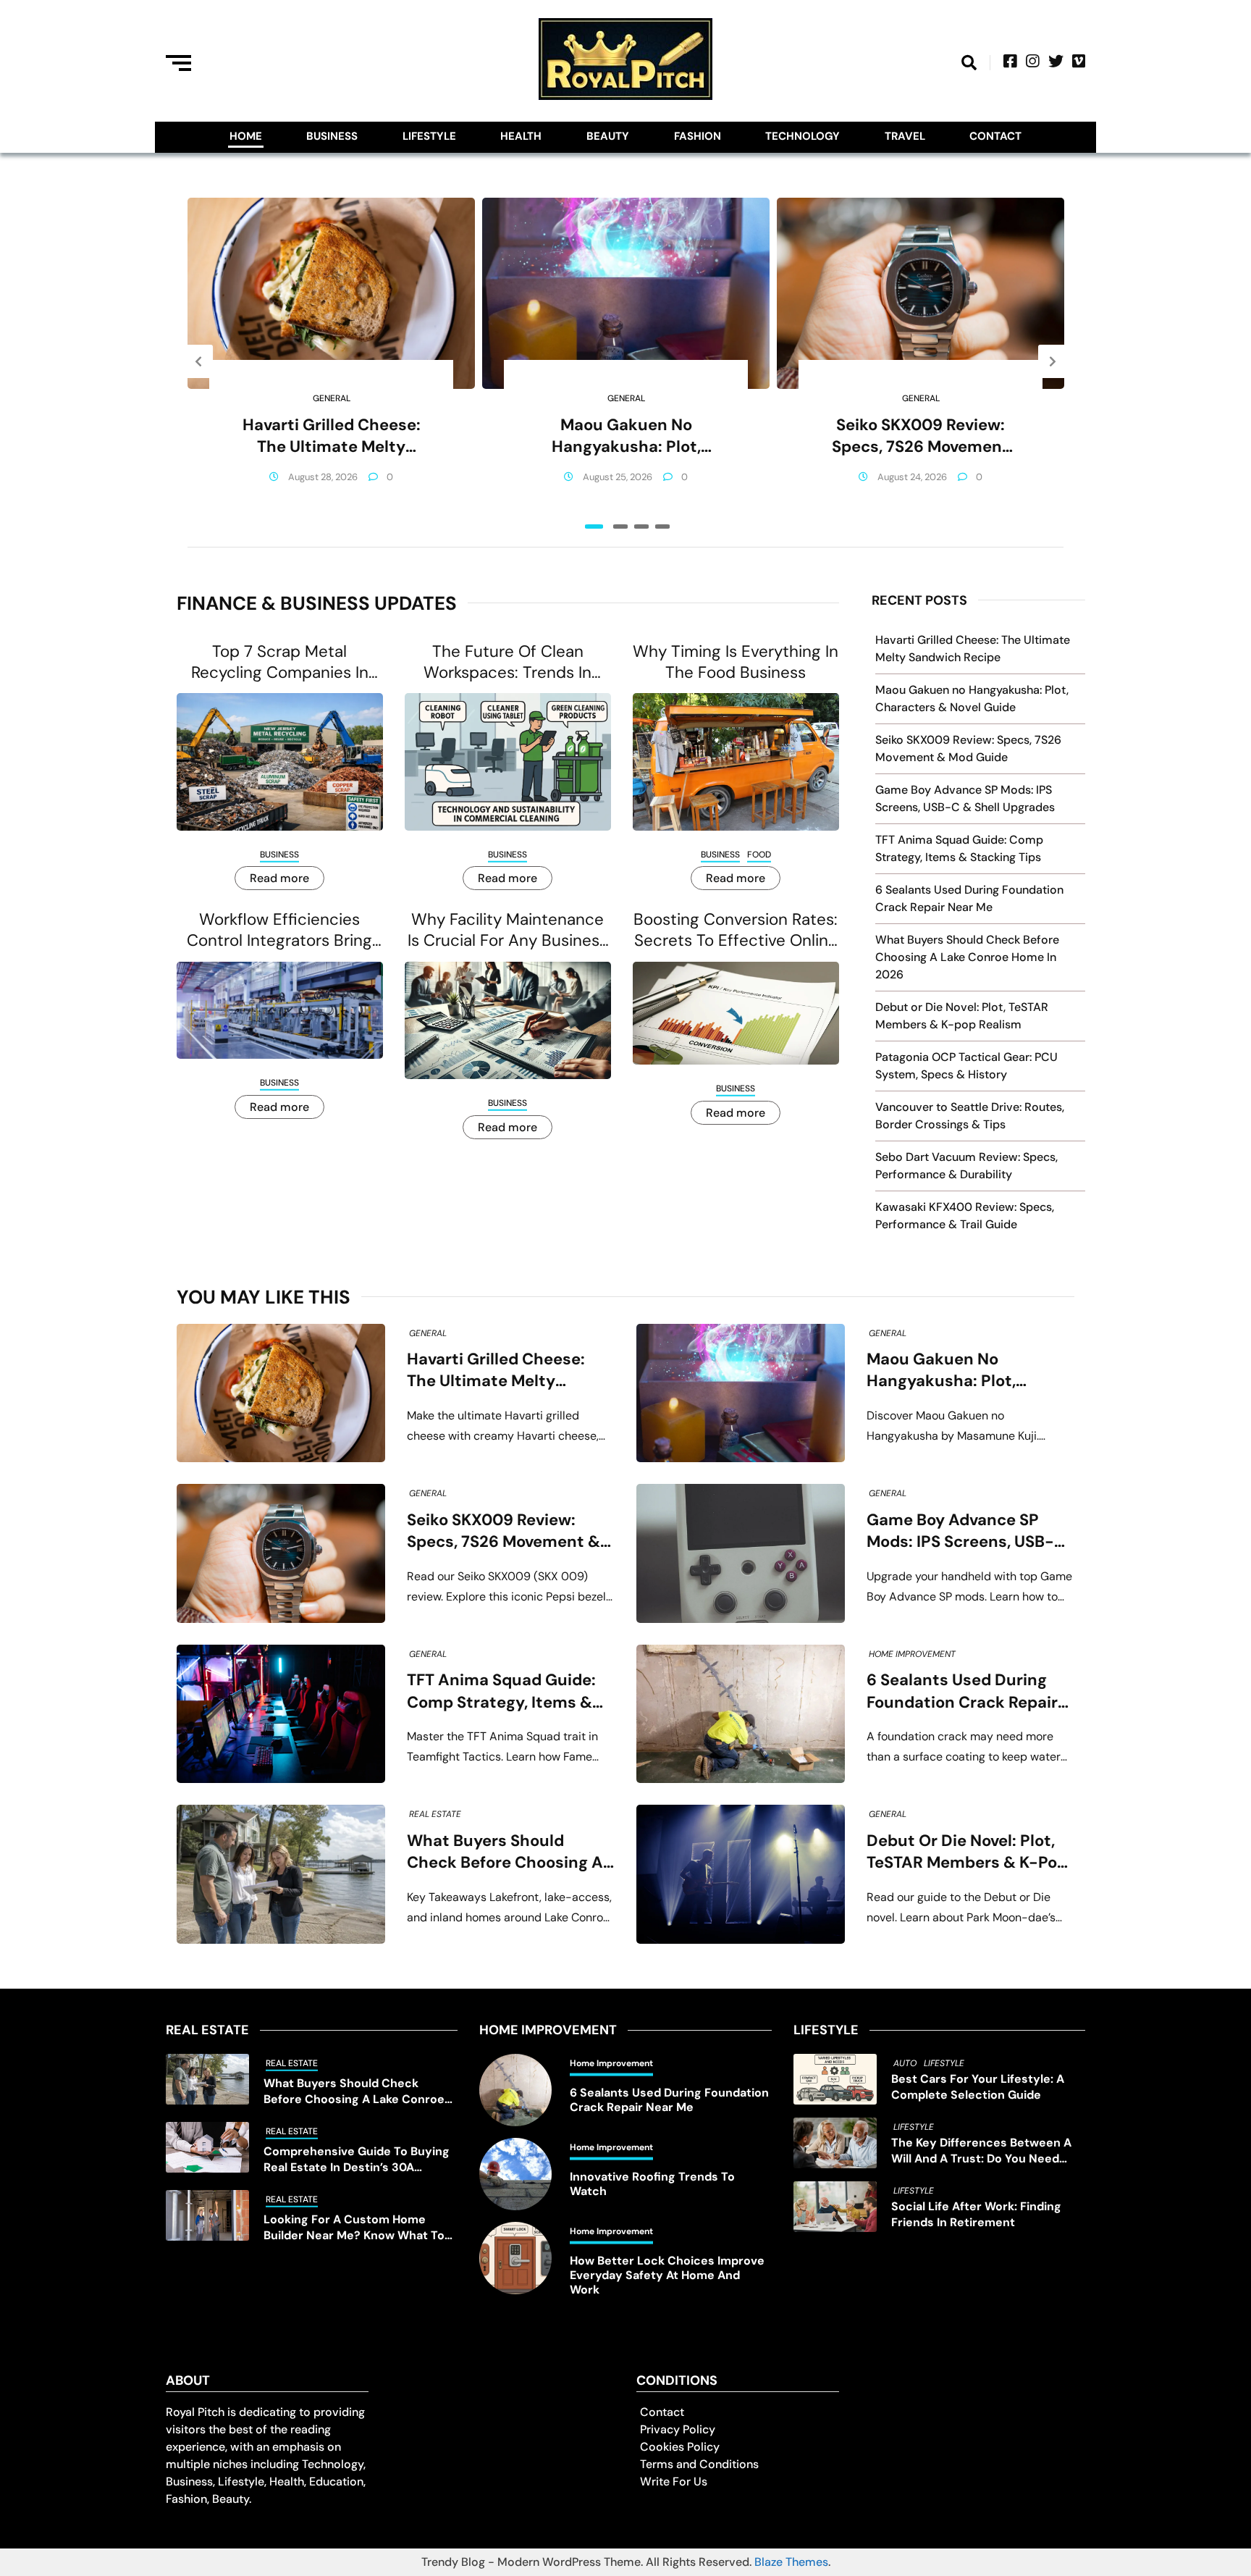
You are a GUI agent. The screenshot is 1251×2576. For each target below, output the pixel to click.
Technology (803, 136)
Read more (279, 878)
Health (521, 136)
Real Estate (435, 1814)
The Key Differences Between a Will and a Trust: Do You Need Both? (981, 2151)
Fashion (698, 136)
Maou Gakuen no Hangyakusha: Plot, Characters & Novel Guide (626, 436)
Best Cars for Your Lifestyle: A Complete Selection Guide (978, 2087)
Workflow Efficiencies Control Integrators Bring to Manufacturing (279, 930)
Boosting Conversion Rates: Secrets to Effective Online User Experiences (736, 930)
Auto (905, 2063)
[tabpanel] (331, 361)
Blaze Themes (791, 2562)
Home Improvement (912, 1654)
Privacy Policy (678, 2429)
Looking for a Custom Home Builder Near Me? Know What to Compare (354, 2228)
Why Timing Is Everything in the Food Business (736, 662)
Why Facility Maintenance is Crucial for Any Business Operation (507, 930)
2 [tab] (620, 526)
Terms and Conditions (699, 2464)
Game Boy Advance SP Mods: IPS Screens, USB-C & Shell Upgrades (966, 1531)
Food (759, 855)
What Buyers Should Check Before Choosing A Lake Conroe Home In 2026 (967, 957)
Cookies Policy (680, 2447)
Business (332, 136)
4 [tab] (662, 526)
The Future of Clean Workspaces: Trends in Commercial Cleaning (507, 662)
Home (246, 136)
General (332, 398)
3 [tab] (641, 526)
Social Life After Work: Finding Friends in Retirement (976, 2214)
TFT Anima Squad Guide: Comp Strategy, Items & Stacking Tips (501, 1691)
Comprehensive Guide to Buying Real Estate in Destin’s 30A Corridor (357, 2160)
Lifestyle (429, 136)
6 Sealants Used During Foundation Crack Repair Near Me (962, 1691)
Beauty (608, 136)
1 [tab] (594, 526)
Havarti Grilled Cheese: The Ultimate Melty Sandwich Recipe (332, 436)
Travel (905, 136)
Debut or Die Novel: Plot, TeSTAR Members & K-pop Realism (967, 1852)
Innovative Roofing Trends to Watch (652, 2184)
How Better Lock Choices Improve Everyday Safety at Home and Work (667, 2275)
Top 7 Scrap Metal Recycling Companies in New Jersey (280, 662)
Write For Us (674, 2481)
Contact (995, 136)
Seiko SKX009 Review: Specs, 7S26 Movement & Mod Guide (921, 436)
